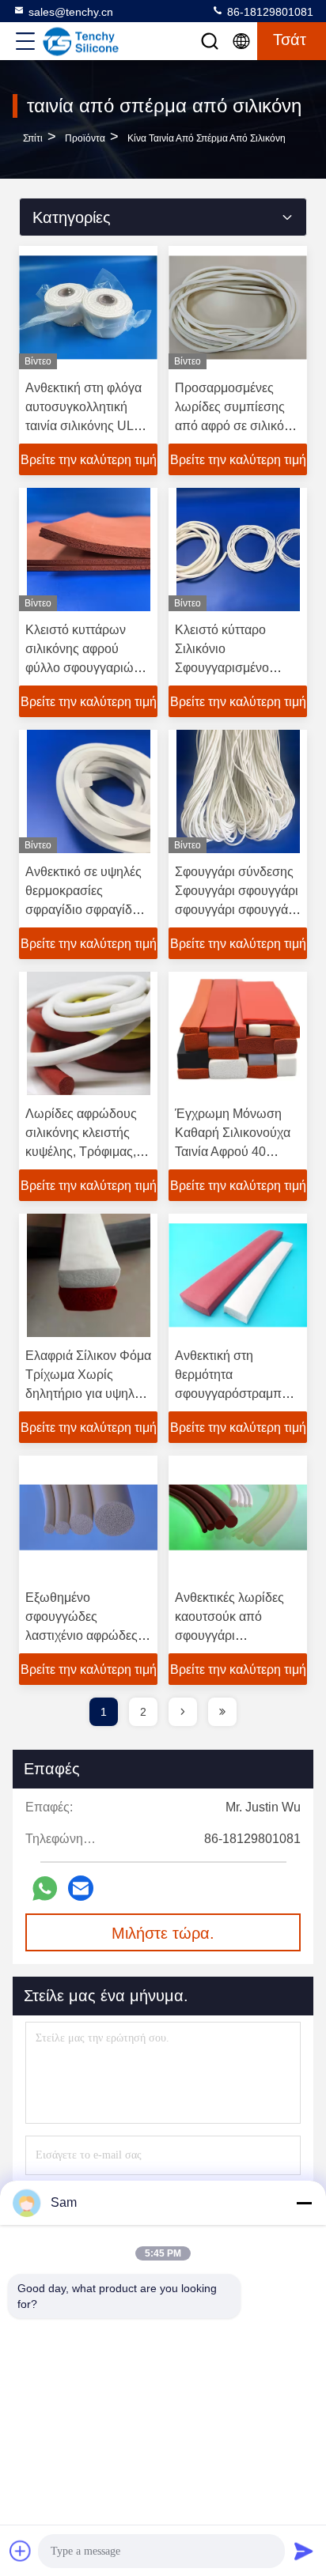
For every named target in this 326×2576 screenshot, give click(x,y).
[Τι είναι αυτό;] (45, 1889)
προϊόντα (85, 138)
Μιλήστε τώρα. (163, 1933)
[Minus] (304, 2203)
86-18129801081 (269, 12)
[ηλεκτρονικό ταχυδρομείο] (81, 1888)
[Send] (304, 2551)
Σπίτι (33, 138)
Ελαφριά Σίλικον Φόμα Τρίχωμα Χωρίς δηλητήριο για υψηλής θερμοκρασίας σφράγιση (88, 1394)
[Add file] (21, 2551)
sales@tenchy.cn (71, 12)
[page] (183, 1712)
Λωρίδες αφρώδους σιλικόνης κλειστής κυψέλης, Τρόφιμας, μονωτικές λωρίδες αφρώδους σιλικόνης (84, 1152)
